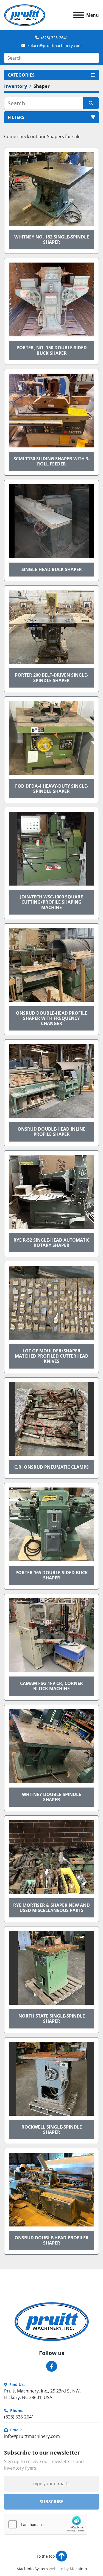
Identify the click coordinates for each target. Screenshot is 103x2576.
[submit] (91, 103)
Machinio (78, 2569)
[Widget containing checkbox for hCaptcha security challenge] (46, 2524)
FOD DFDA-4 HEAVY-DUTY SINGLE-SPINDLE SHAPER (52, 789)
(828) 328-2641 (55, 38)
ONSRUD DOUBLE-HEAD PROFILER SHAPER (52, 2240)
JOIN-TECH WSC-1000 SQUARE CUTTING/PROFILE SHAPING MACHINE (51, 902)
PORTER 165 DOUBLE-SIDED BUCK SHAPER (52, 1575)
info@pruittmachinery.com (32, 2436)
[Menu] (79, 15)
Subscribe (51, 2502)
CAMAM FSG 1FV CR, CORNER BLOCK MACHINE (51, 1686)
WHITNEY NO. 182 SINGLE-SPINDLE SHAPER (52, 239)
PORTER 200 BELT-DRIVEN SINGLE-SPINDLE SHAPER (51, 678)
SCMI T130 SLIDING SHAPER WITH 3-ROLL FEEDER (51, 461)
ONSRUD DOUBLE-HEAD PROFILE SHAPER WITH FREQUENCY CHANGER (51, 1018)
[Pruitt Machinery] (52, 2321)
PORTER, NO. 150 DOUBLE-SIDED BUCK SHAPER (52, 350)
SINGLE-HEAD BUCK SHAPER (52, 569)
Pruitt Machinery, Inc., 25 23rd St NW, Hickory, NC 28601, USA (42, 2394)
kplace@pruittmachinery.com (55, 46)
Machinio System (32, 2569)
